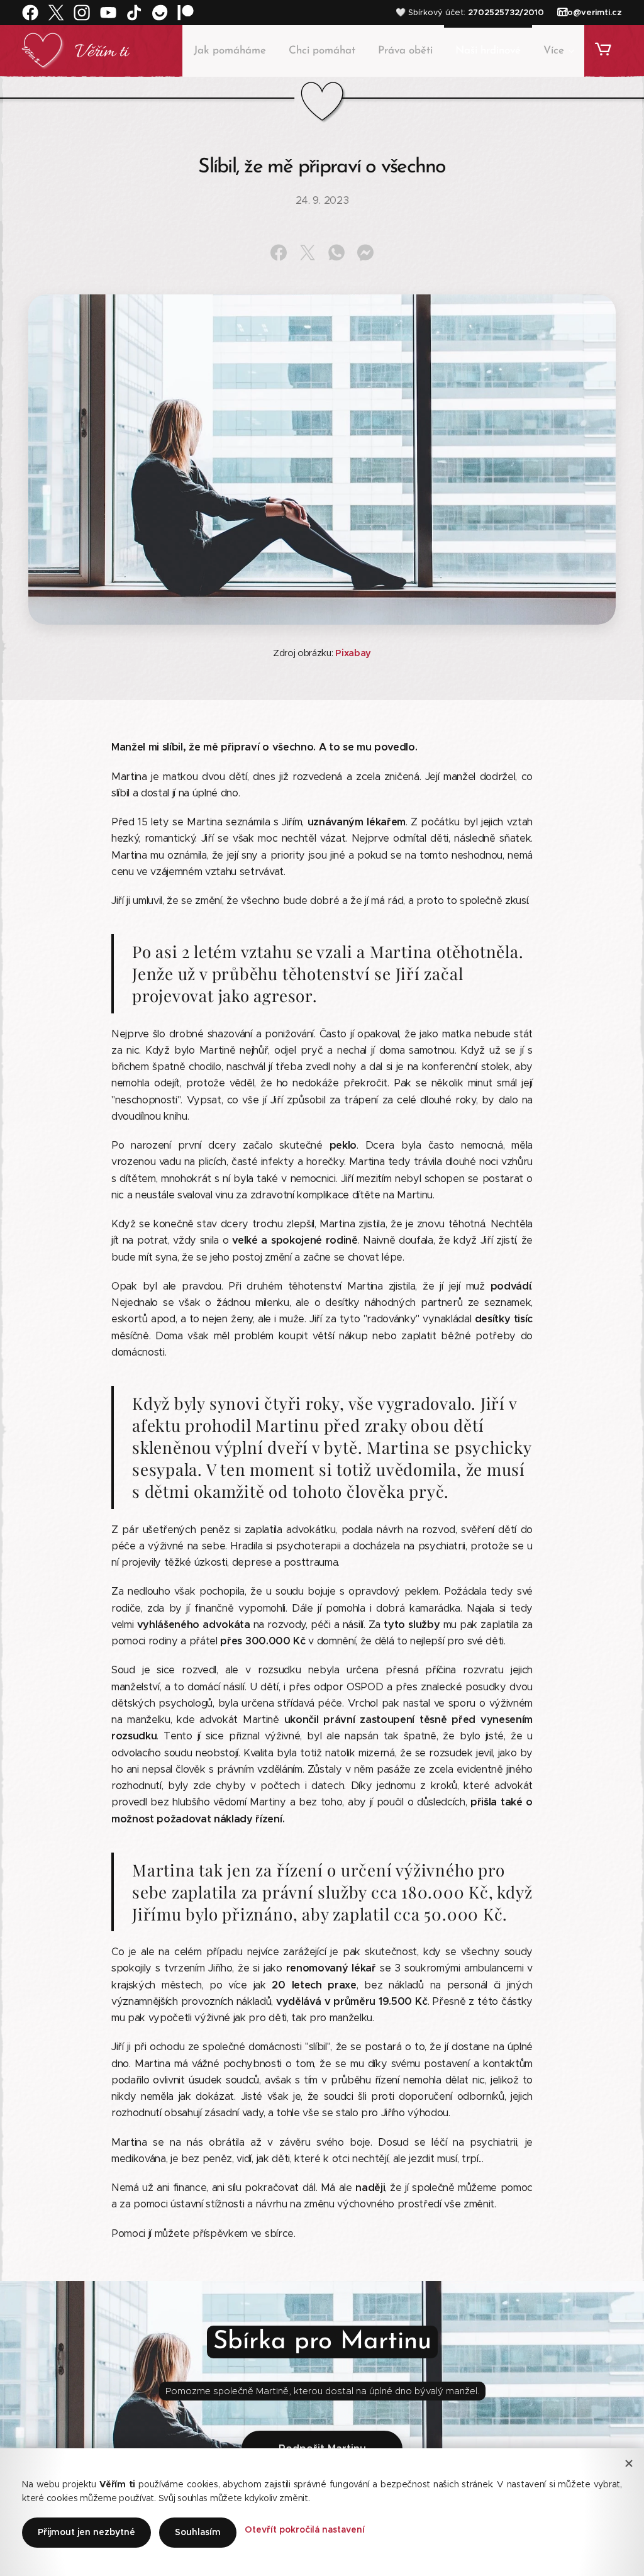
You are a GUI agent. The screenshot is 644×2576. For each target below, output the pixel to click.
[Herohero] (160, 13)
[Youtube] (108, 13)
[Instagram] (82, 13)
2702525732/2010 (506, 12)
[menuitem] (230, 51)
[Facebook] (30, 13)
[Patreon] (186, 13)
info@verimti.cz (589, 12)
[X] (56, 13)
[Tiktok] (134, 13)
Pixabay (353, 653)
